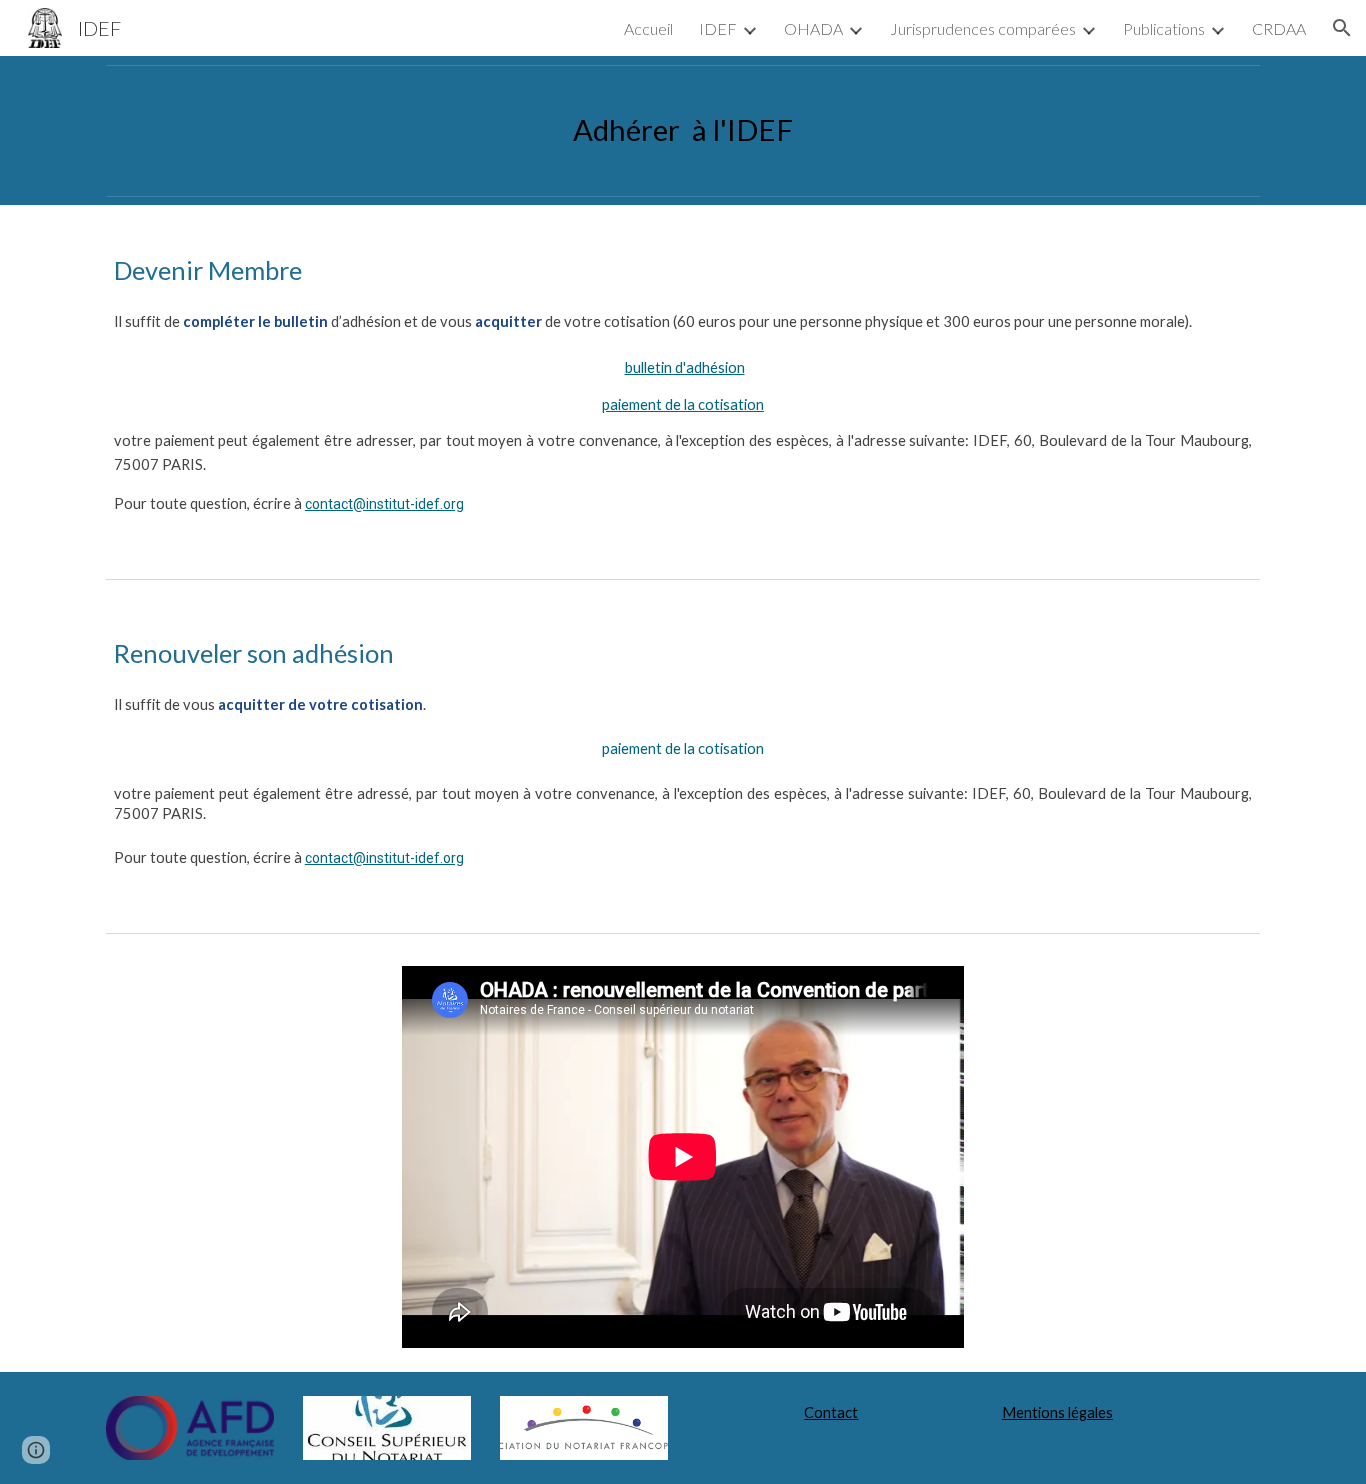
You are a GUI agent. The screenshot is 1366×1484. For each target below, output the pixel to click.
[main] (683, 130)
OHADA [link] (813, 28)
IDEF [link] (718, 28)
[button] (1342, 28)
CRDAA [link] (1279, 28)
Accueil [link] (648, 28)
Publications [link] (1164, 28)
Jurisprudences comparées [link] (983, 28)
